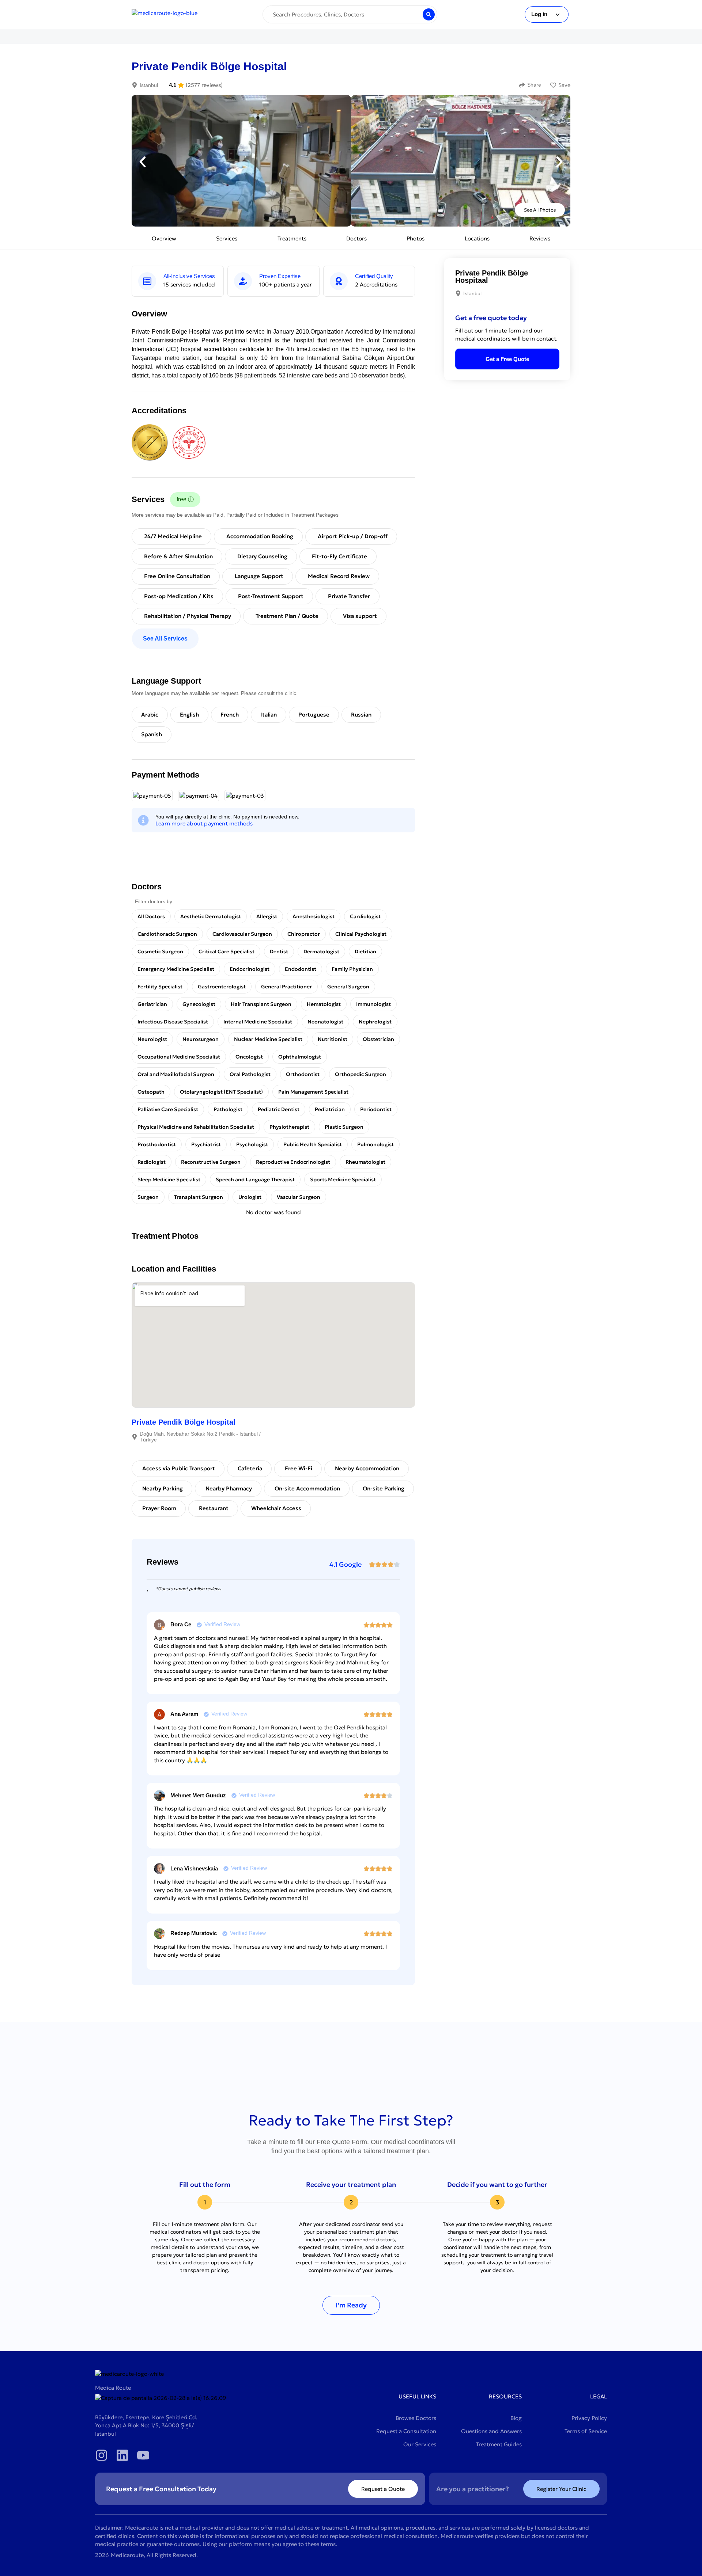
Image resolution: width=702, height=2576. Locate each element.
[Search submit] (429, 14)
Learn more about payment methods (204, 823)
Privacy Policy (589, 2418)
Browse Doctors (416, 2418)
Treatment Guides (499, 2444)
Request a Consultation (406, 2431)
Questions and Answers (491, 2431)
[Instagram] (101, 2455)
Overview (164, 238)
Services (227, 238)
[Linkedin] (122, 2455)
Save (564, 85)
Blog (516, 2418)
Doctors (356, 238)
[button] (143, 162)
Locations (477, 238)
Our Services (420, 2444)
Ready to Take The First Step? (351, 2120)
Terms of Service (586, 2431)
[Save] (553, 85)
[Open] (558, 14)
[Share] (522, 85)
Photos (416, 238)
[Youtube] (143, 2455)
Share (534, 85)
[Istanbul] (135, 85)
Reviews (540, 238)
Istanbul (149, 85)
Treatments (292, 238)
